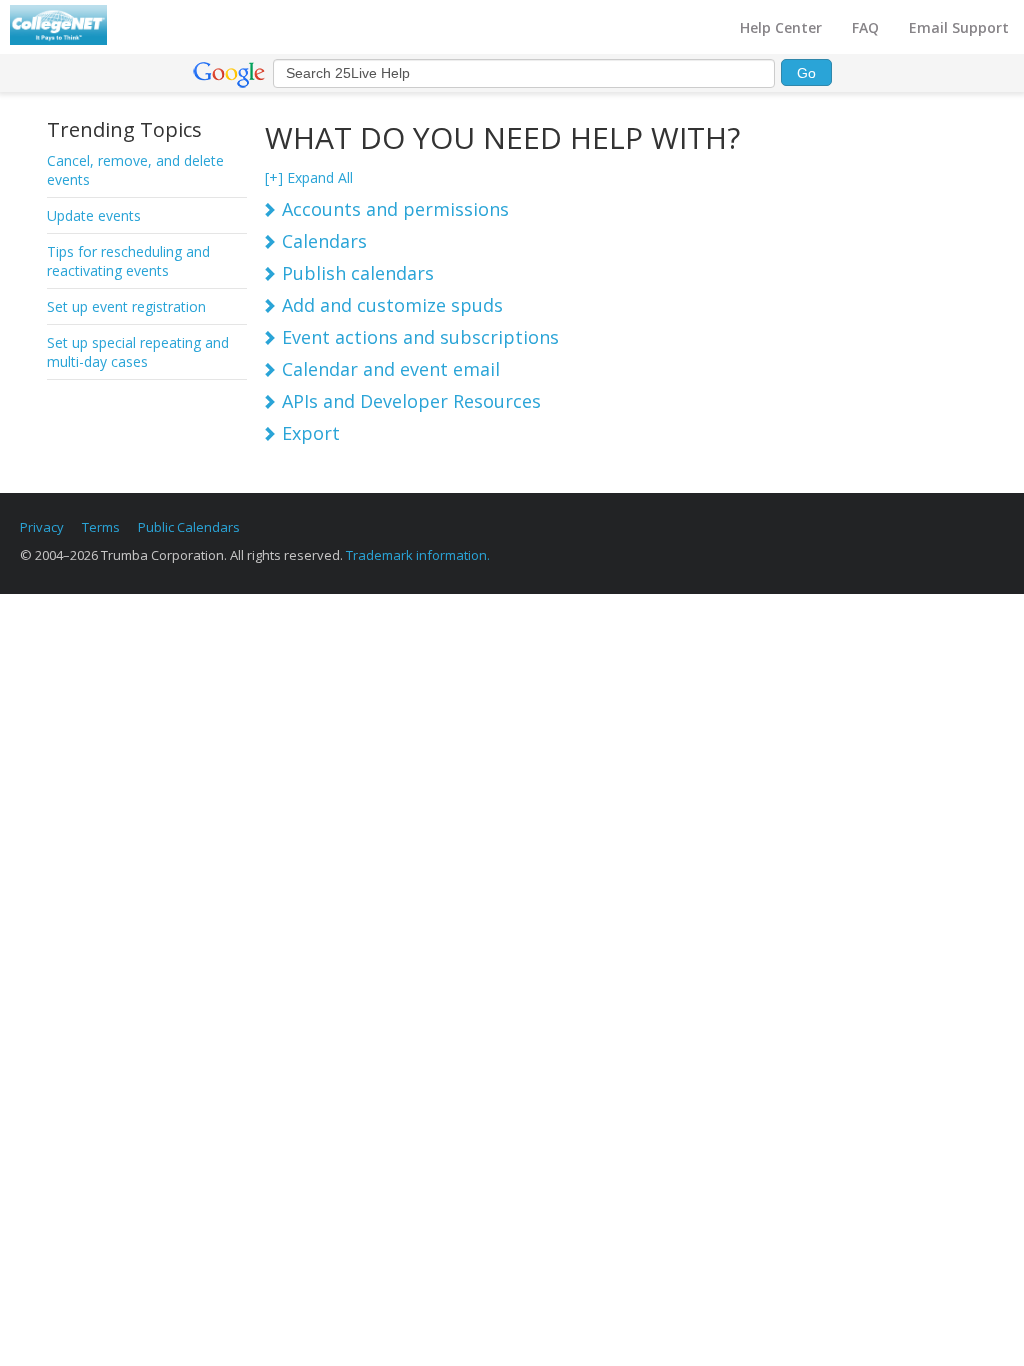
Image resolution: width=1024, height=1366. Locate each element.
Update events (94, 215)
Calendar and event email (391, 369)
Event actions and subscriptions (420, 337)
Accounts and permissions (395, 209)
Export (311, 433)
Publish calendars (358, 273)
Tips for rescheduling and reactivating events (128, 261)
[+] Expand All (309, 177)
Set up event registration (126, 306)
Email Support (959, 27)
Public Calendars (189, 527)
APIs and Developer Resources (411, 401)
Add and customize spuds (392, 305)
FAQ (865, 27)
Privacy (42, 527)
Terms (101, 527)
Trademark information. (418, 555)
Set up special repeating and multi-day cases (138, 352)
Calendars (324, 241)
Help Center (781, 27)
